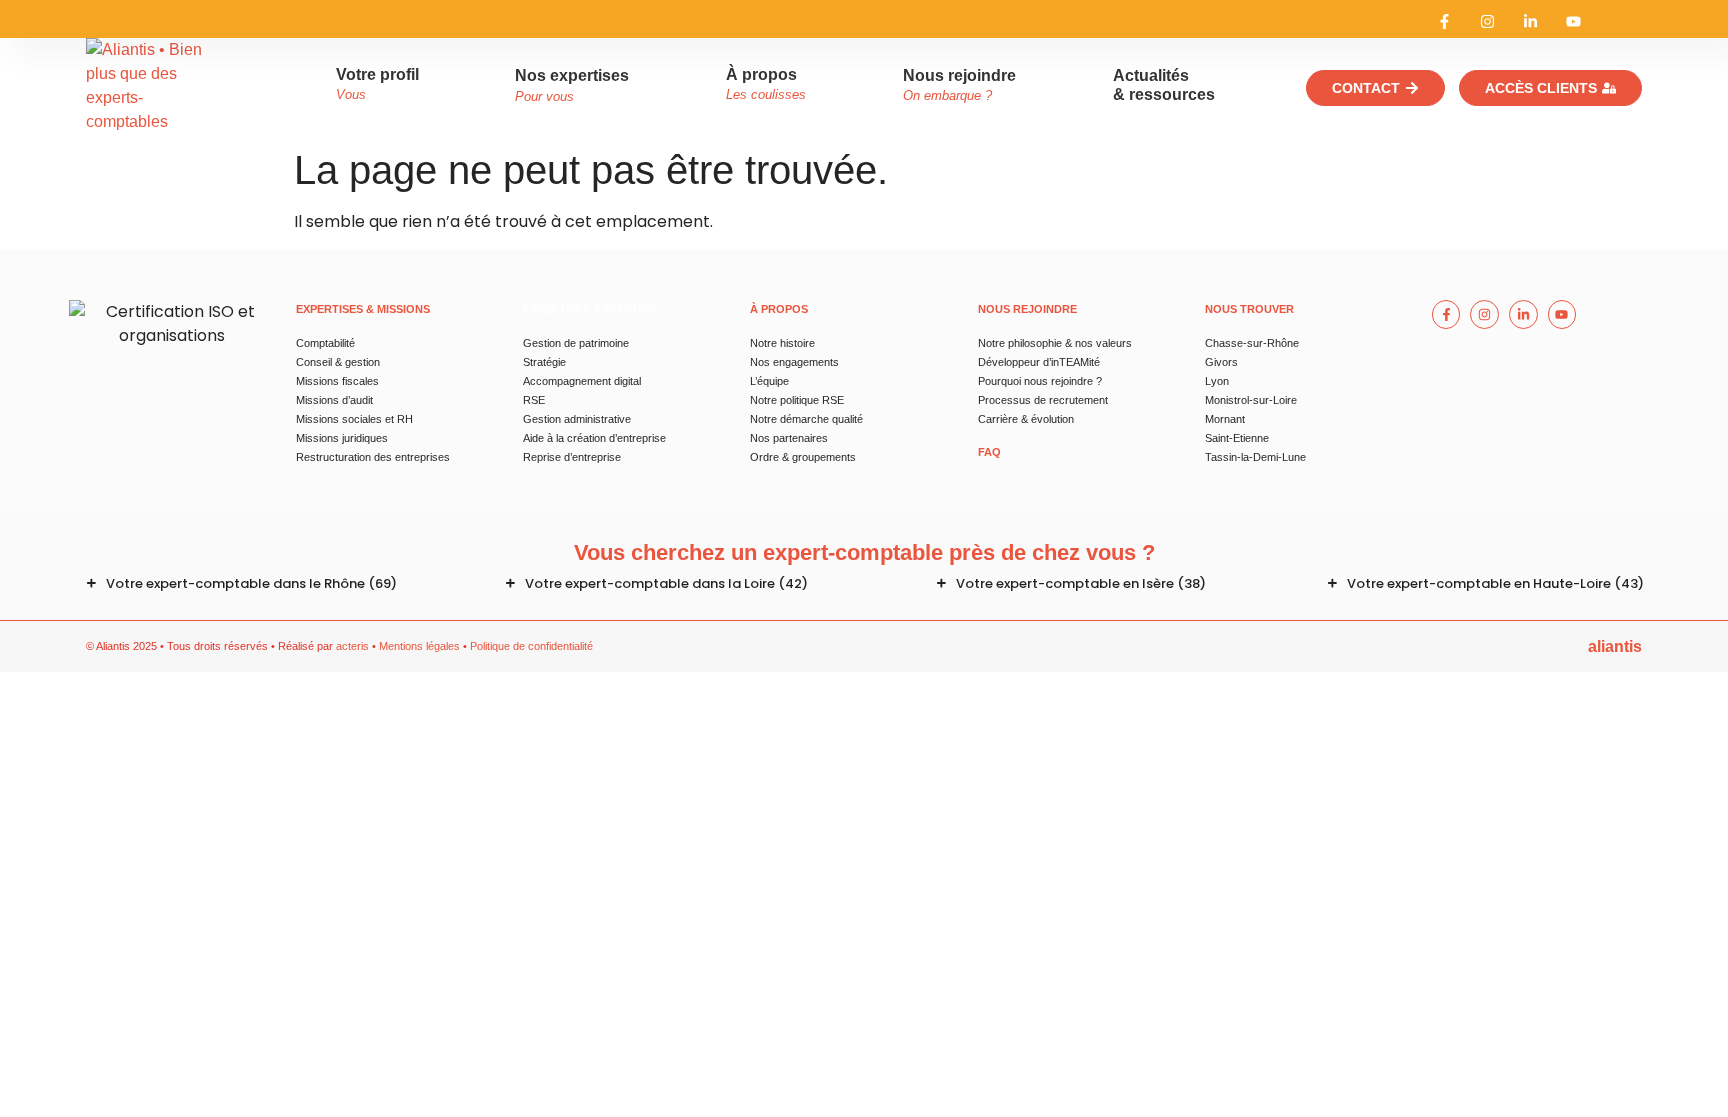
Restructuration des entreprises (373, 457)
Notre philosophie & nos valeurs (1055, 343)
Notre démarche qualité (806, 419)
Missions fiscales (337, 381)
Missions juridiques (342, 438)
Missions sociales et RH (354, 419)
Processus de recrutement (1043, 400)
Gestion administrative (577, 419)
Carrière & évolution (1026, 419)
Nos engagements (794, 362)
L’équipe (769, 381)
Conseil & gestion (338, 362)
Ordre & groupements (803, 457)
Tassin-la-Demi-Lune (1255, 457)
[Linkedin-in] (1530, 21)
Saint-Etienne (1237, 438)
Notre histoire (782, 343)
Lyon (1217, 381)
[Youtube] (1573, 21)
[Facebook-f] (1444, 21)
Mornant (1225, 419)
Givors (1221, 362)
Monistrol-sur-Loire (1251, 400)
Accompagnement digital (582, 381)
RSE (534, 400)
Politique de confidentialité (531, 646)
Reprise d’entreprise (572, 457)
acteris (352, 646)
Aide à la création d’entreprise (594, 438)
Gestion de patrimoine (576, 343)
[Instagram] (1487, 21)
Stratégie (544, 362)
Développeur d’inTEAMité (1039, 362)
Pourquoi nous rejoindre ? (1040, 381)
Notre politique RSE (797, 400)
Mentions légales (419, 646)
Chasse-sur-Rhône (1252, 343)
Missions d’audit (334, 400)
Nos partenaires (789, 438)
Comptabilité (325, 343)
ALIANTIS (1615, 646)
